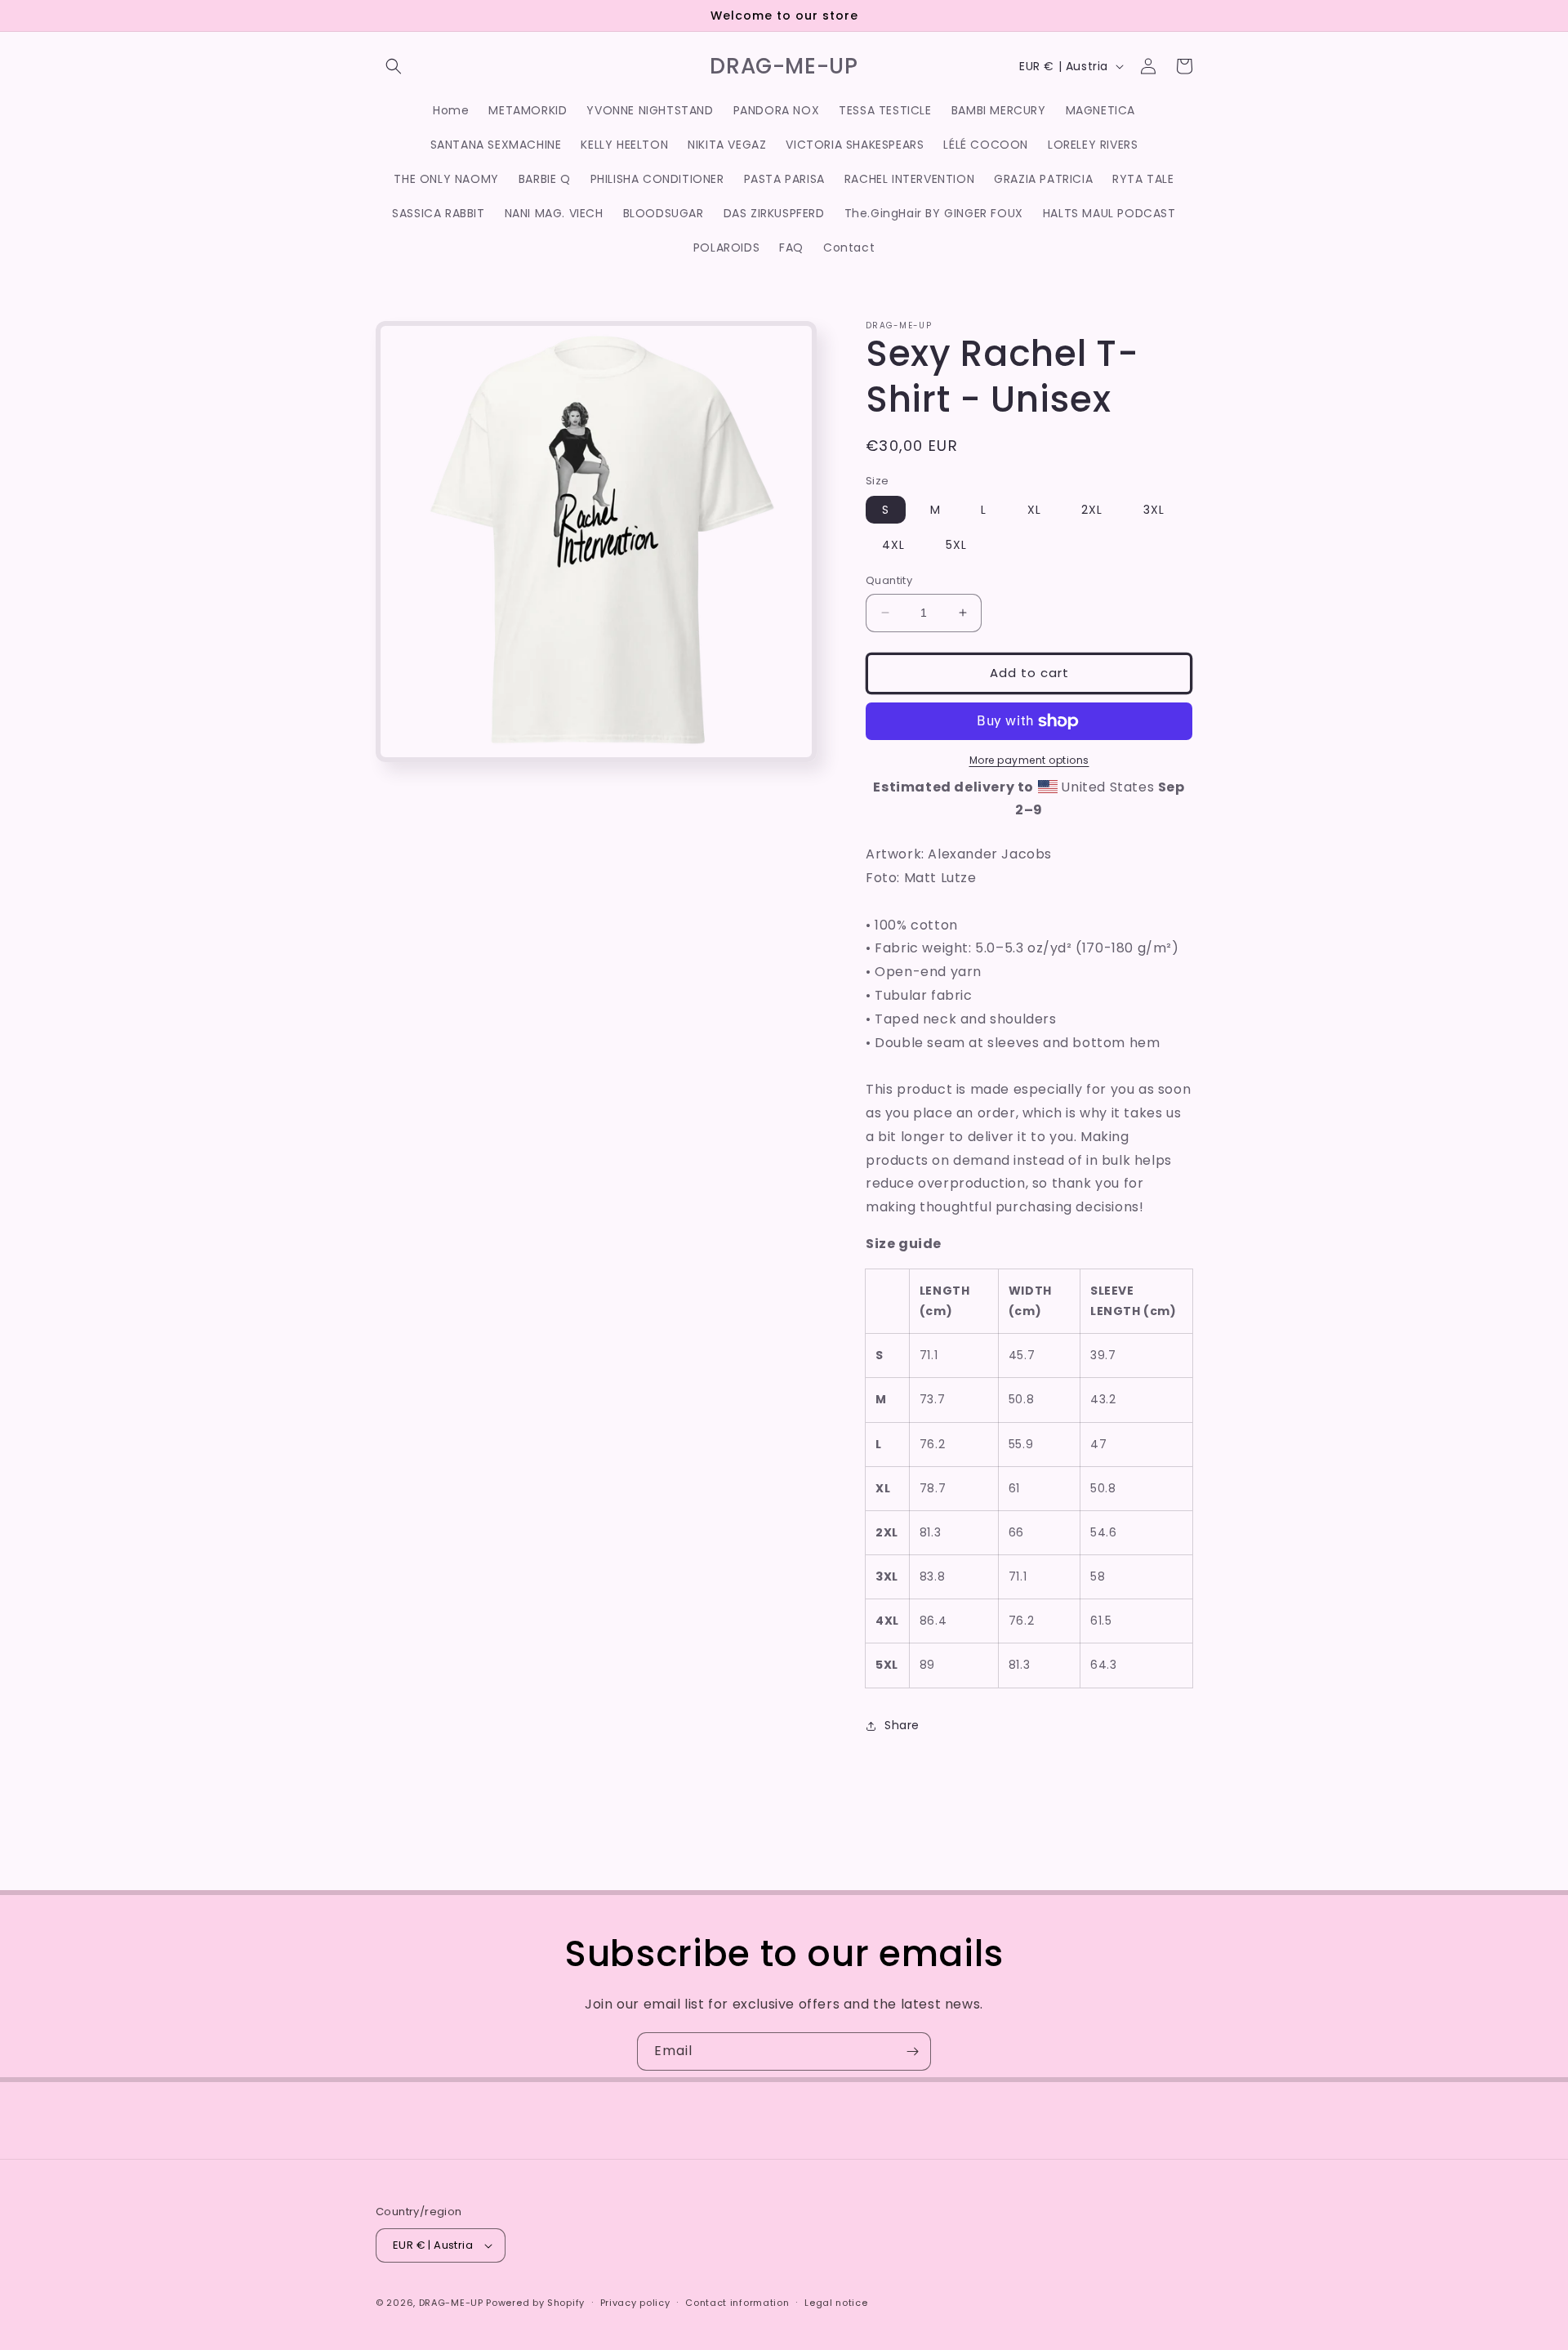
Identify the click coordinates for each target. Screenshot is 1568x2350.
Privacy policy (635, 2303)
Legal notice (836, 2303)
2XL (1092, 510)
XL (1034, 510)
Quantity (889, 580)
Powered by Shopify (535, 2303)
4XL (893, 545)
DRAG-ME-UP (451, 2303)
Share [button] (902, 1725)
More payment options (1029, 760)
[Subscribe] (912, 2051)
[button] (394, 66)
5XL (956, 545)
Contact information (737, 2303)
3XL (1154, 510)
